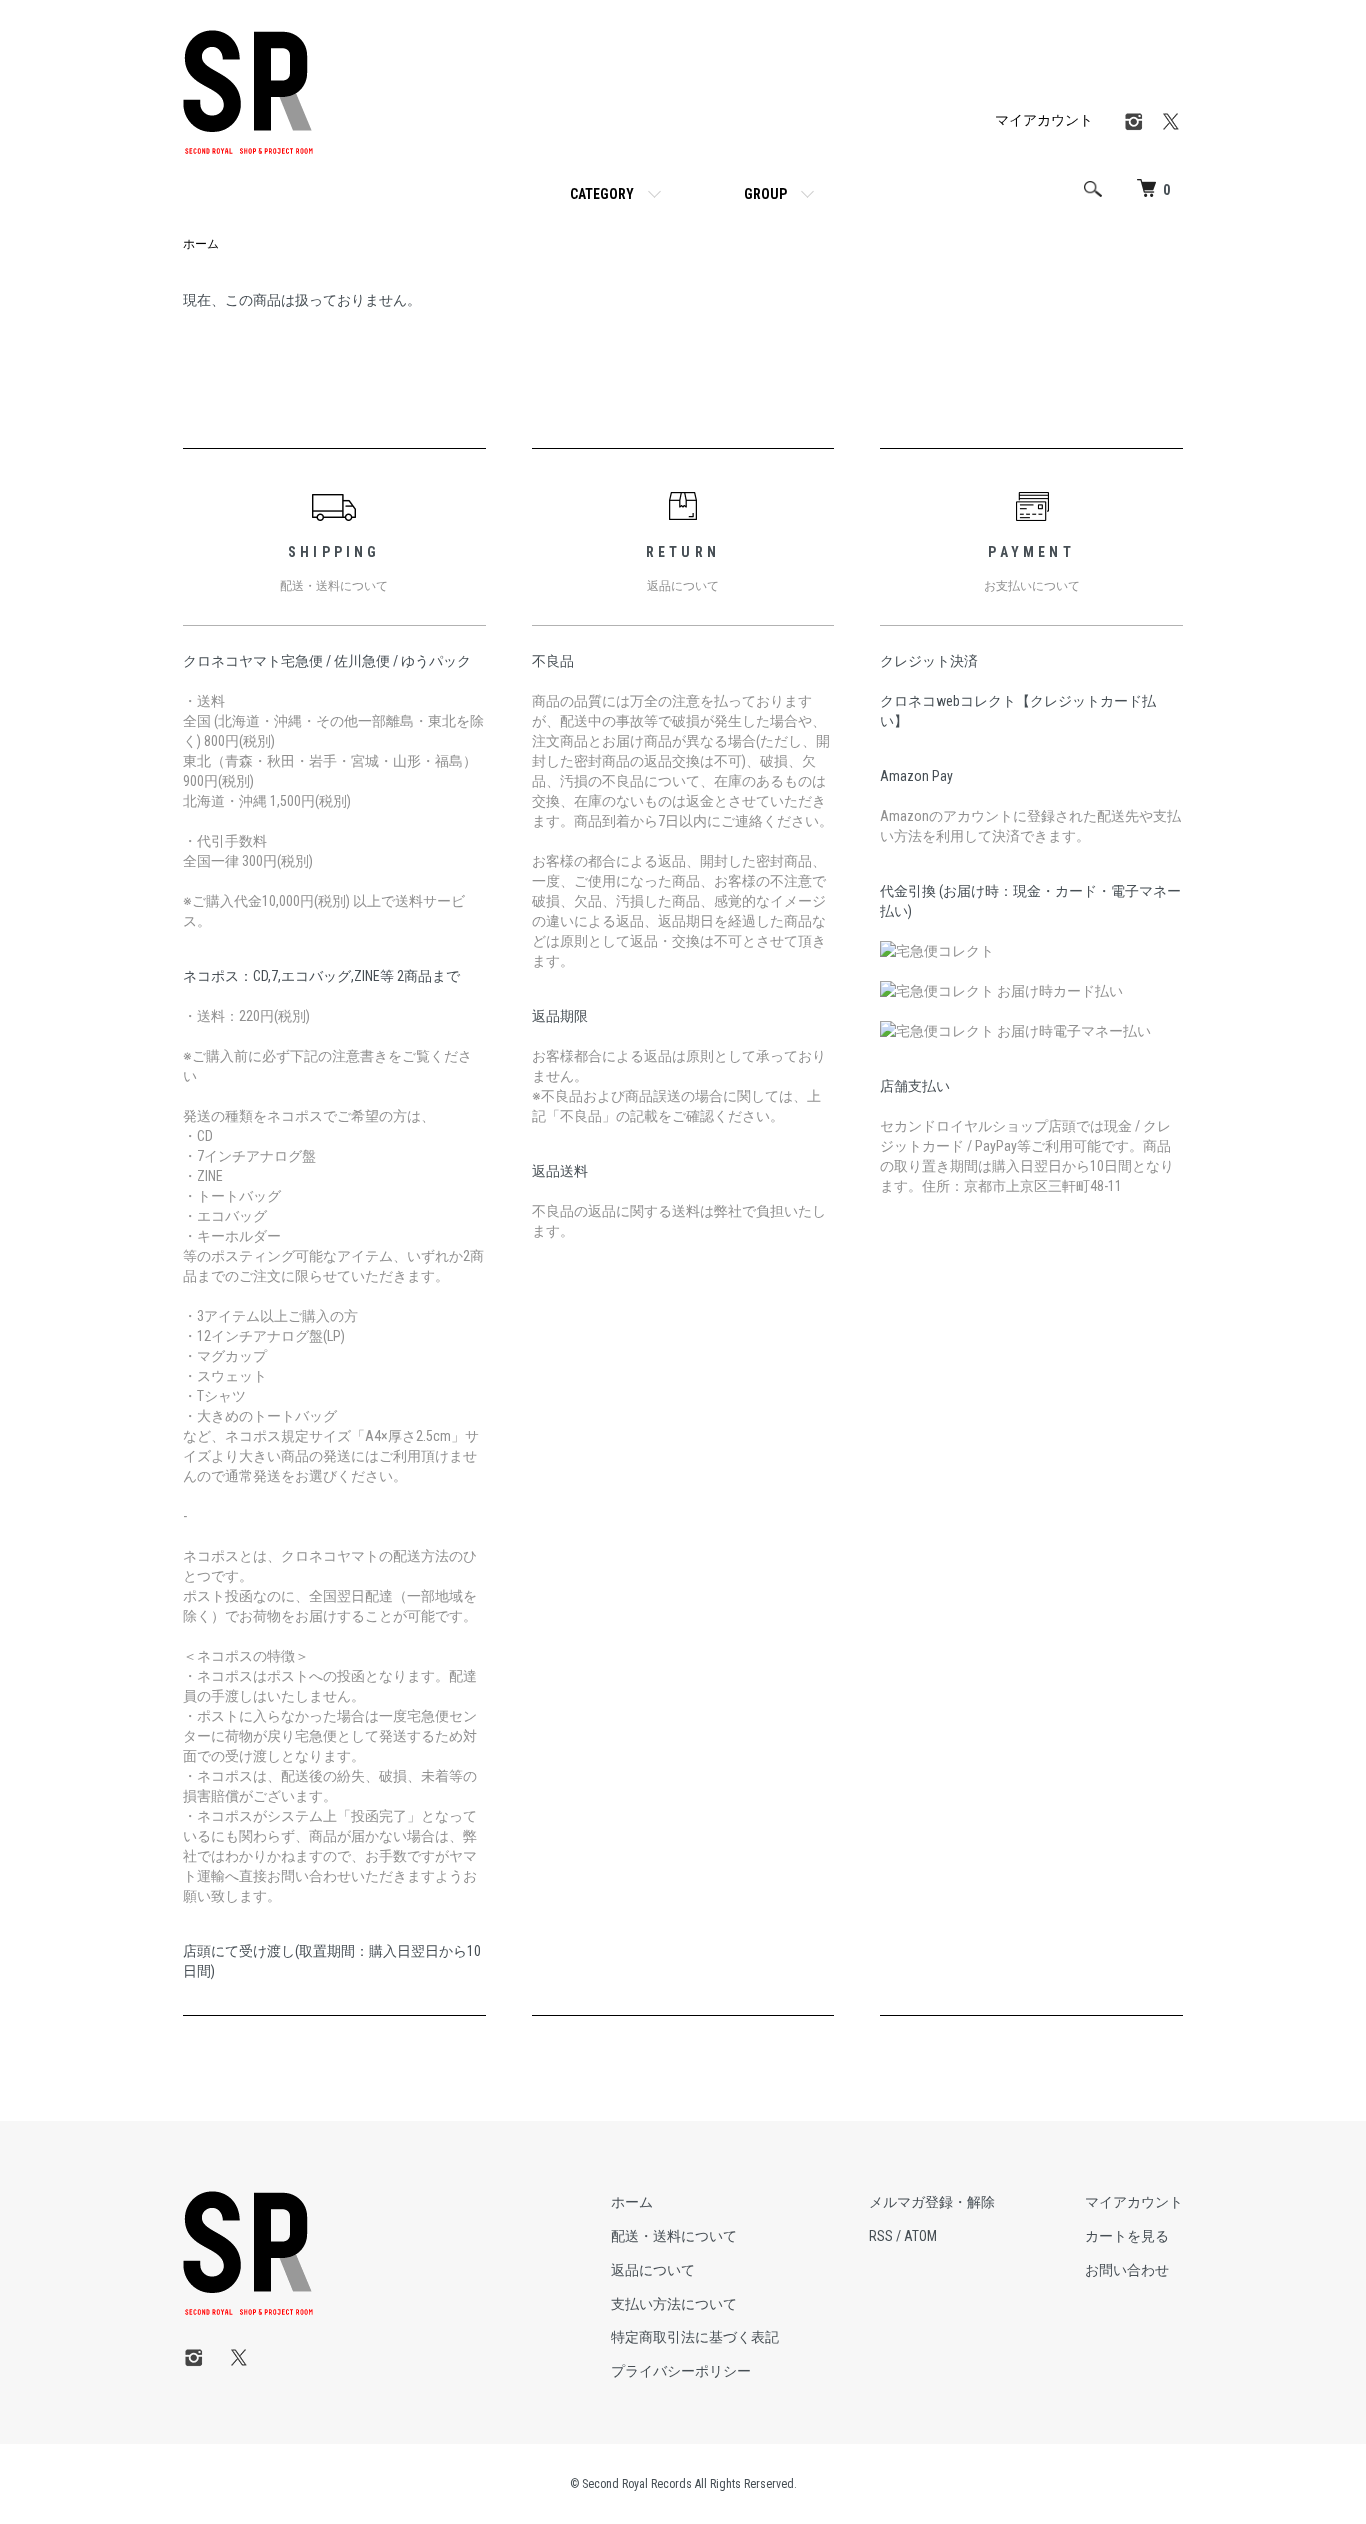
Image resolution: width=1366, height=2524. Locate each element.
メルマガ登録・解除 (932, 2202)
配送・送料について (674, 2236)
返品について (653, 2270)
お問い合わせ (1127, 2270)
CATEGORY (602, 194)
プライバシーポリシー (681, 2371)
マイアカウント (1044, 120)
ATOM (920, 2236)
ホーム (201, 244)
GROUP (765, 194)
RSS (881, 2236)
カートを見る (1127, 2236)
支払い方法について (674, 2304)
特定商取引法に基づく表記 (695, 2337)
